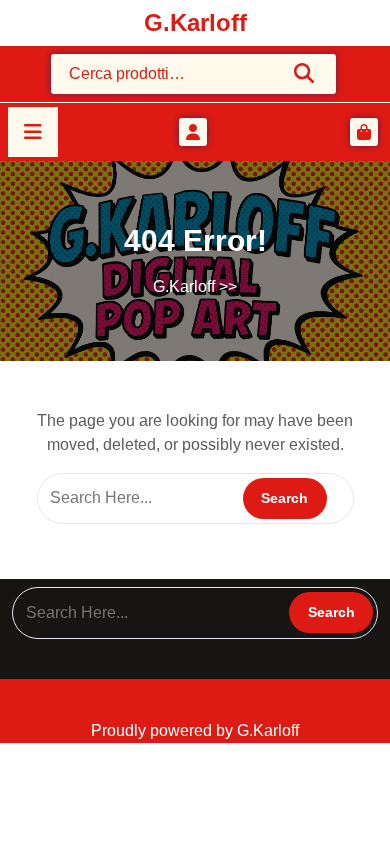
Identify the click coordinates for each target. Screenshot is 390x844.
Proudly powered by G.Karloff (195, 730)
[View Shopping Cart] (364, 132)
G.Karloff (195, 22)
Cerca (305, 73)
